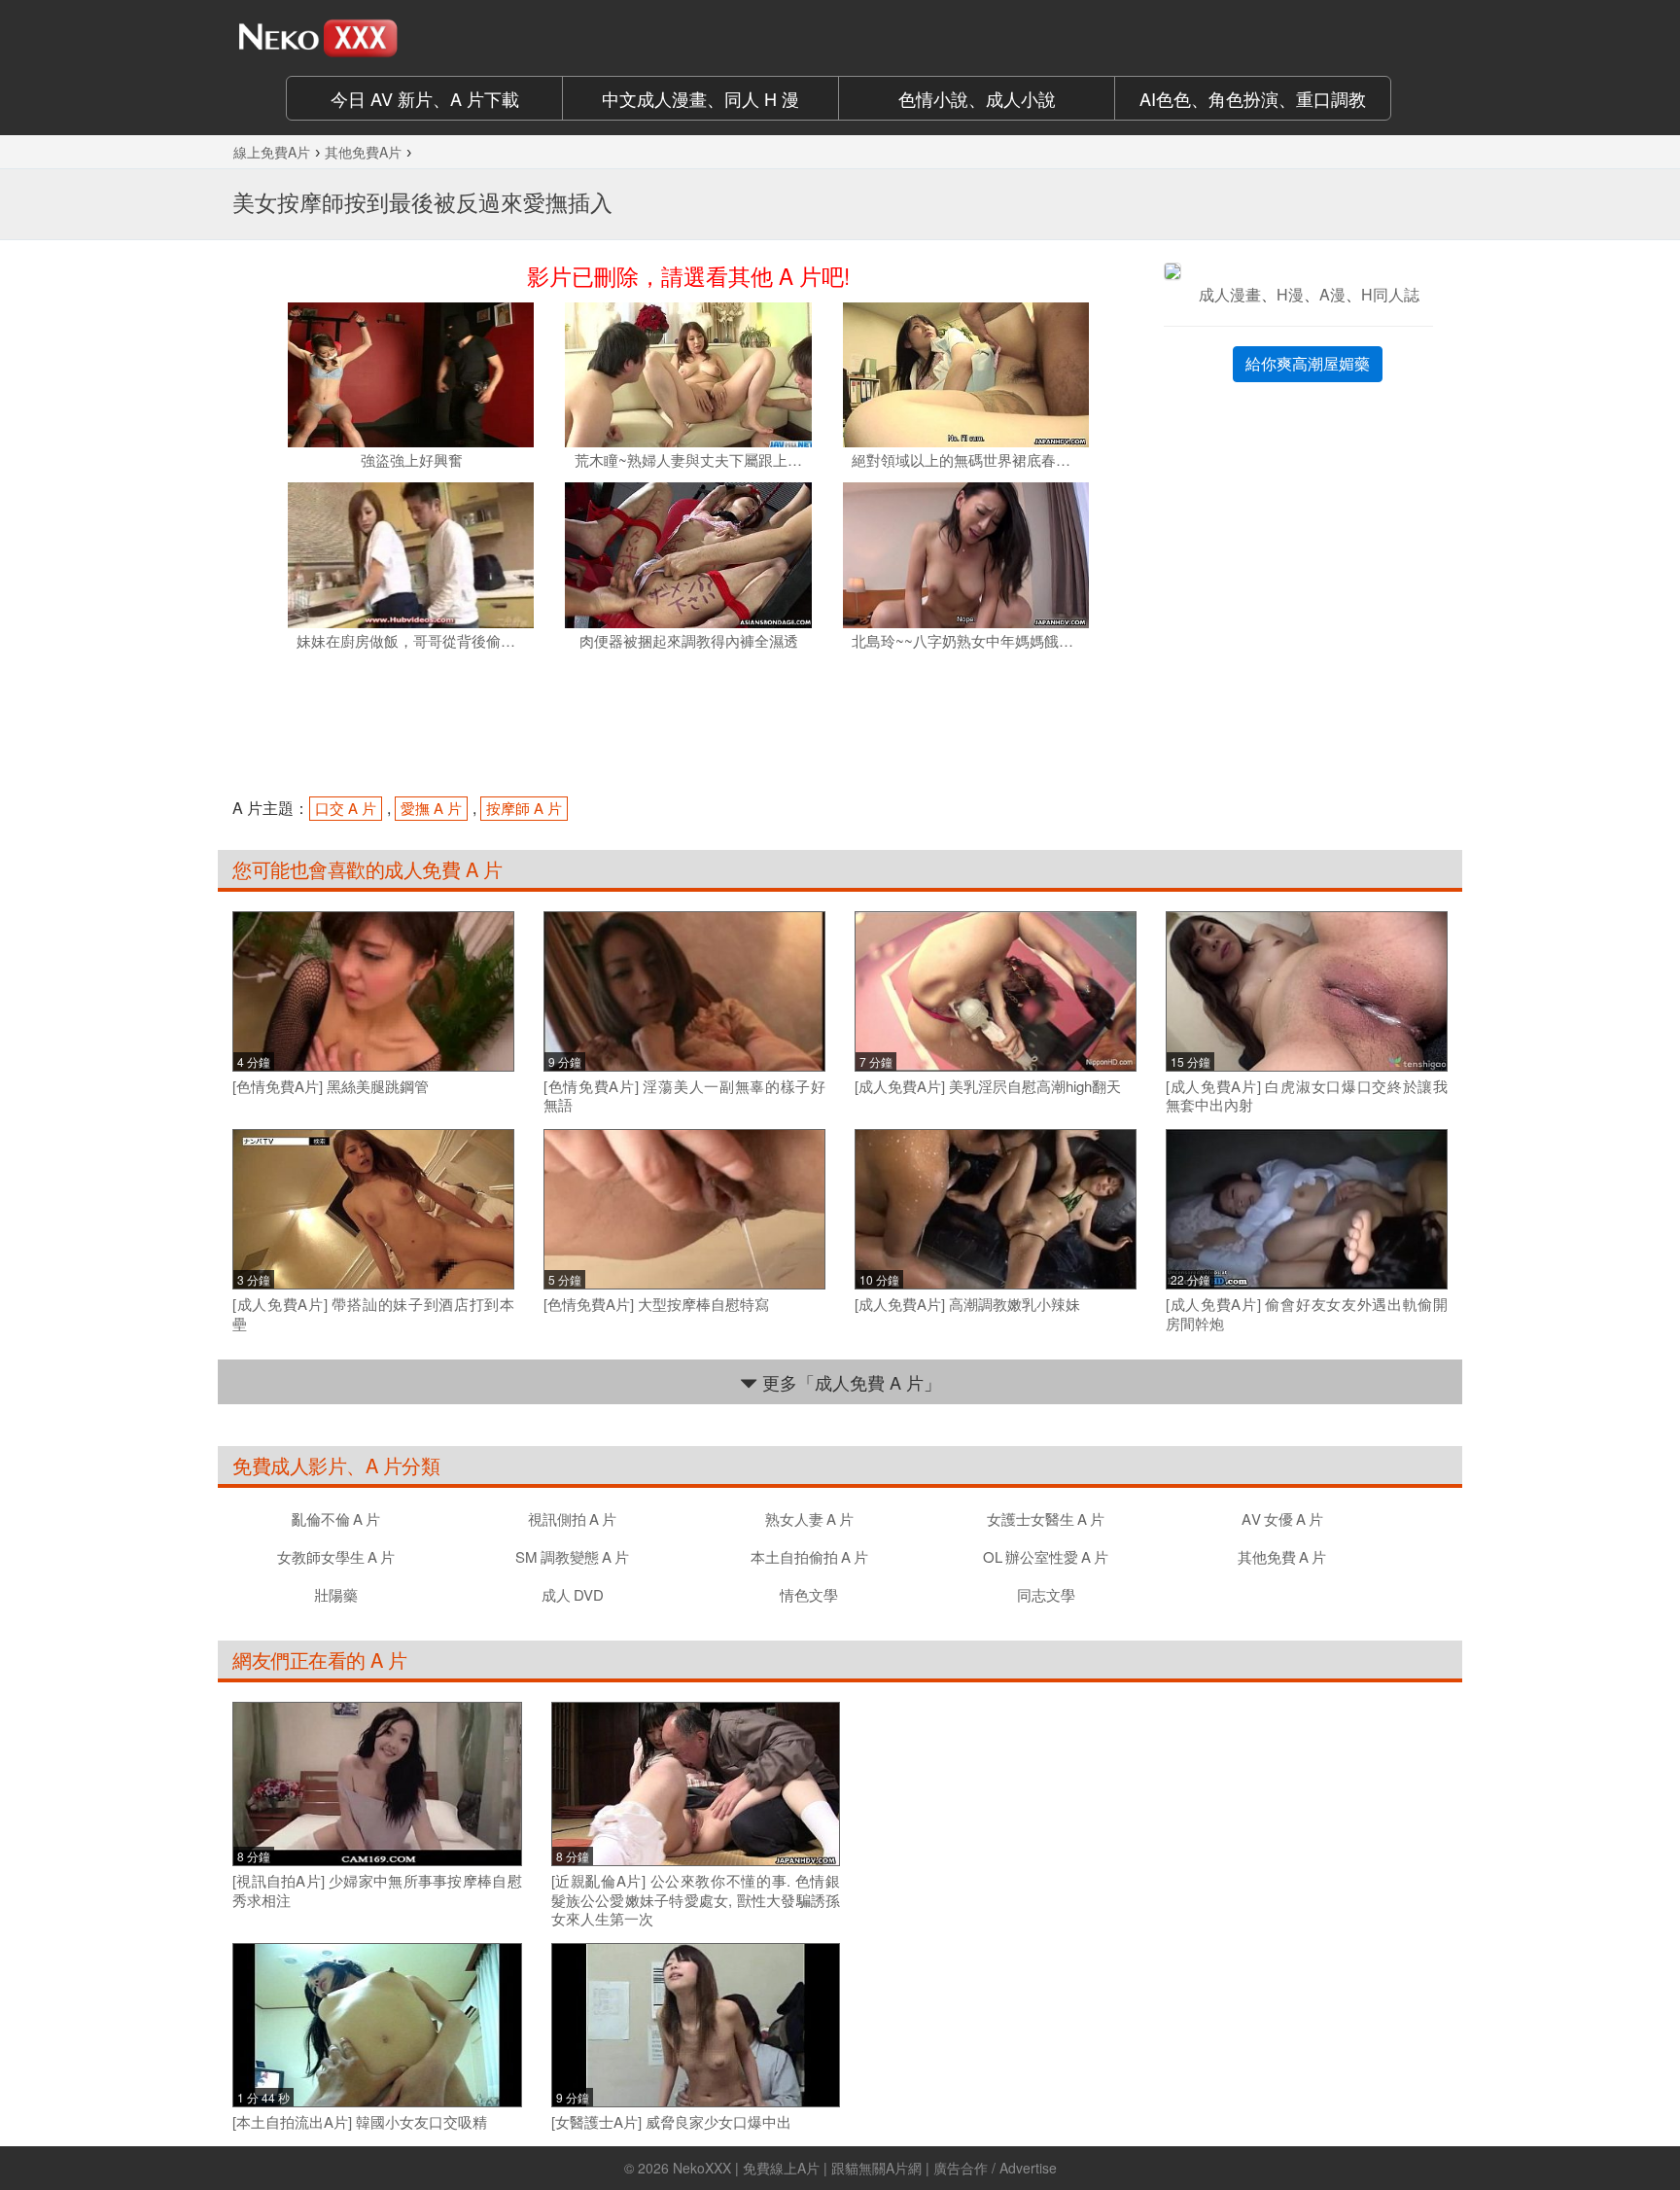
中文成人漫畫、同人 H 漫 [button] (700, 98)
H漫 (1290, 294)
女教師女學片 (336, 1556)
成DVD (573, 1594)
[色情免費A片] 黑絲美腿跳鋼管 (331, 1086)
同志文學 (1046, 1594)
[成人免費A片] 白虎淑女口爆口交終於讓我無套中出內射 (1307, 1095)
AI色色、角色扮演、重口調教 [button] (1253, 98)
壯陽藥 (336, 1594)
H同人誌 (1390, 294)
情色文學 (809, 1594)
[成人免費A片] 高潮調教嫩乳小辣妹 (967, 1304)
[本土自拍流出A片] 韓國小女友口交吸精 (360, 2122)
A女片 (1282, 1519)
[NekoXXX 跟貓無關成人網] (373, 38)
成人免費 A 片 (443, 869)
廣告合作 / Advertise (995, 2168)
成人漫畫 (1230, 294)
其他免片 (1282, 1556)
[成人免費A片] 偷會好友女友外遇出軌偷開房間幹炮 (1307, 1313)
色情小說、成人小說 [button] (977, 98)
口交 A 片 (346, 808)
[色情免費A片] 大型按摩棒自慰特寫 (656, 1304)
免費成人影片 (289, 1465)
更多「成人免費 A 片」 (849, 1382)
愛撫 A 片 (431, 808)
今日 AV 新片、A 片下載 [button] (425, 98)
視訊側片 (572, 1519)
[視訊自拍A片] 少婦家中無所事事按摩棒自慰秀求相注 (377, 1890)
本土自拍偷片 (809, 1556)
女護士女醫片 (1046, 1519)
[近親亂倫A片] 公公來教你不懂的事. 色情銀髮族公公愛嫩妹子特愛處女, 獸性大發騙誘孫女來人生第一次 (696, 1900)
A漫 (1332, 294)
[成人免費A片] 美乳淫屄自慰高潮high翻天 (988, 1086)
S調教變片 (572, 1556)
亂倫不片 (336, 1519)
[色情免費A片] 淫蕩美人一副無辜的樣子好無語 (684, 1095)
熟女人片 (809, 1519)
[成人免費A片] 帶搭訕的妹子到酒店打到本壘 (373, 1313)
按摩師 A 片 (524, 808)
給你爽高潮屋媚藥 (1308, 363)
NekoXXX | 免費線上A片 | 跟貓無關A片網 (797, 2168)
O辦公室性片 (1046, 1556)
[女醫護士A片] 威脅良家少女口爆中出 (671, 2122)
